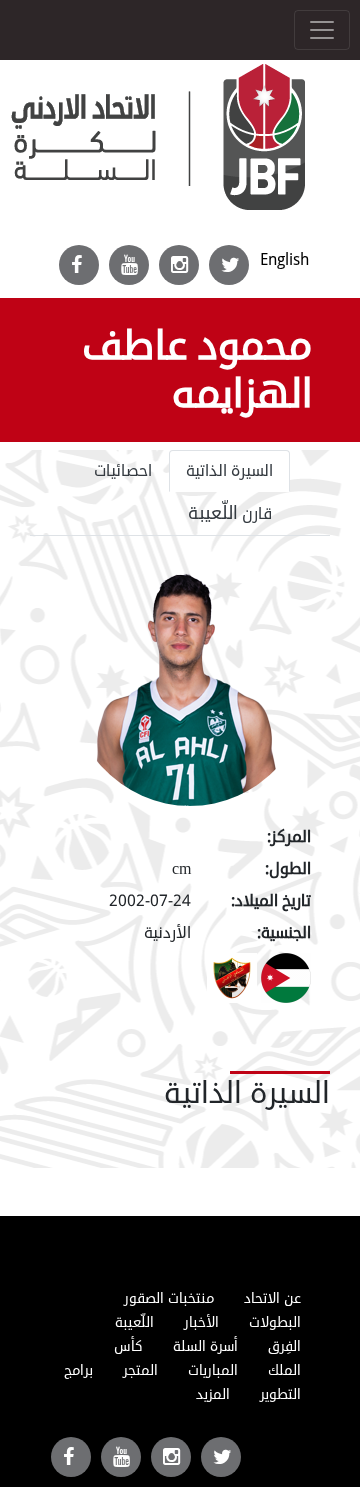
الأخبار (201, 1322)
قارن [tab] (230, 513)
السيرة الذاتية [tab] (229, 471)
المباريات (213, 1370)
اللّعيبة (134, 1322)
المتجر (140, 1370)
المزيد (213, 1394)
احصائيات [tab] (123, 471)
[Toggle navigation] (322, 30)
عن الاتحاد (272, 1298)
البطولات (275, 1322)
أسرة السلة (205, 1346)
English (284, 259)
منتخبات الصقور (169, 1298)
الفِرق (284, 1346)
